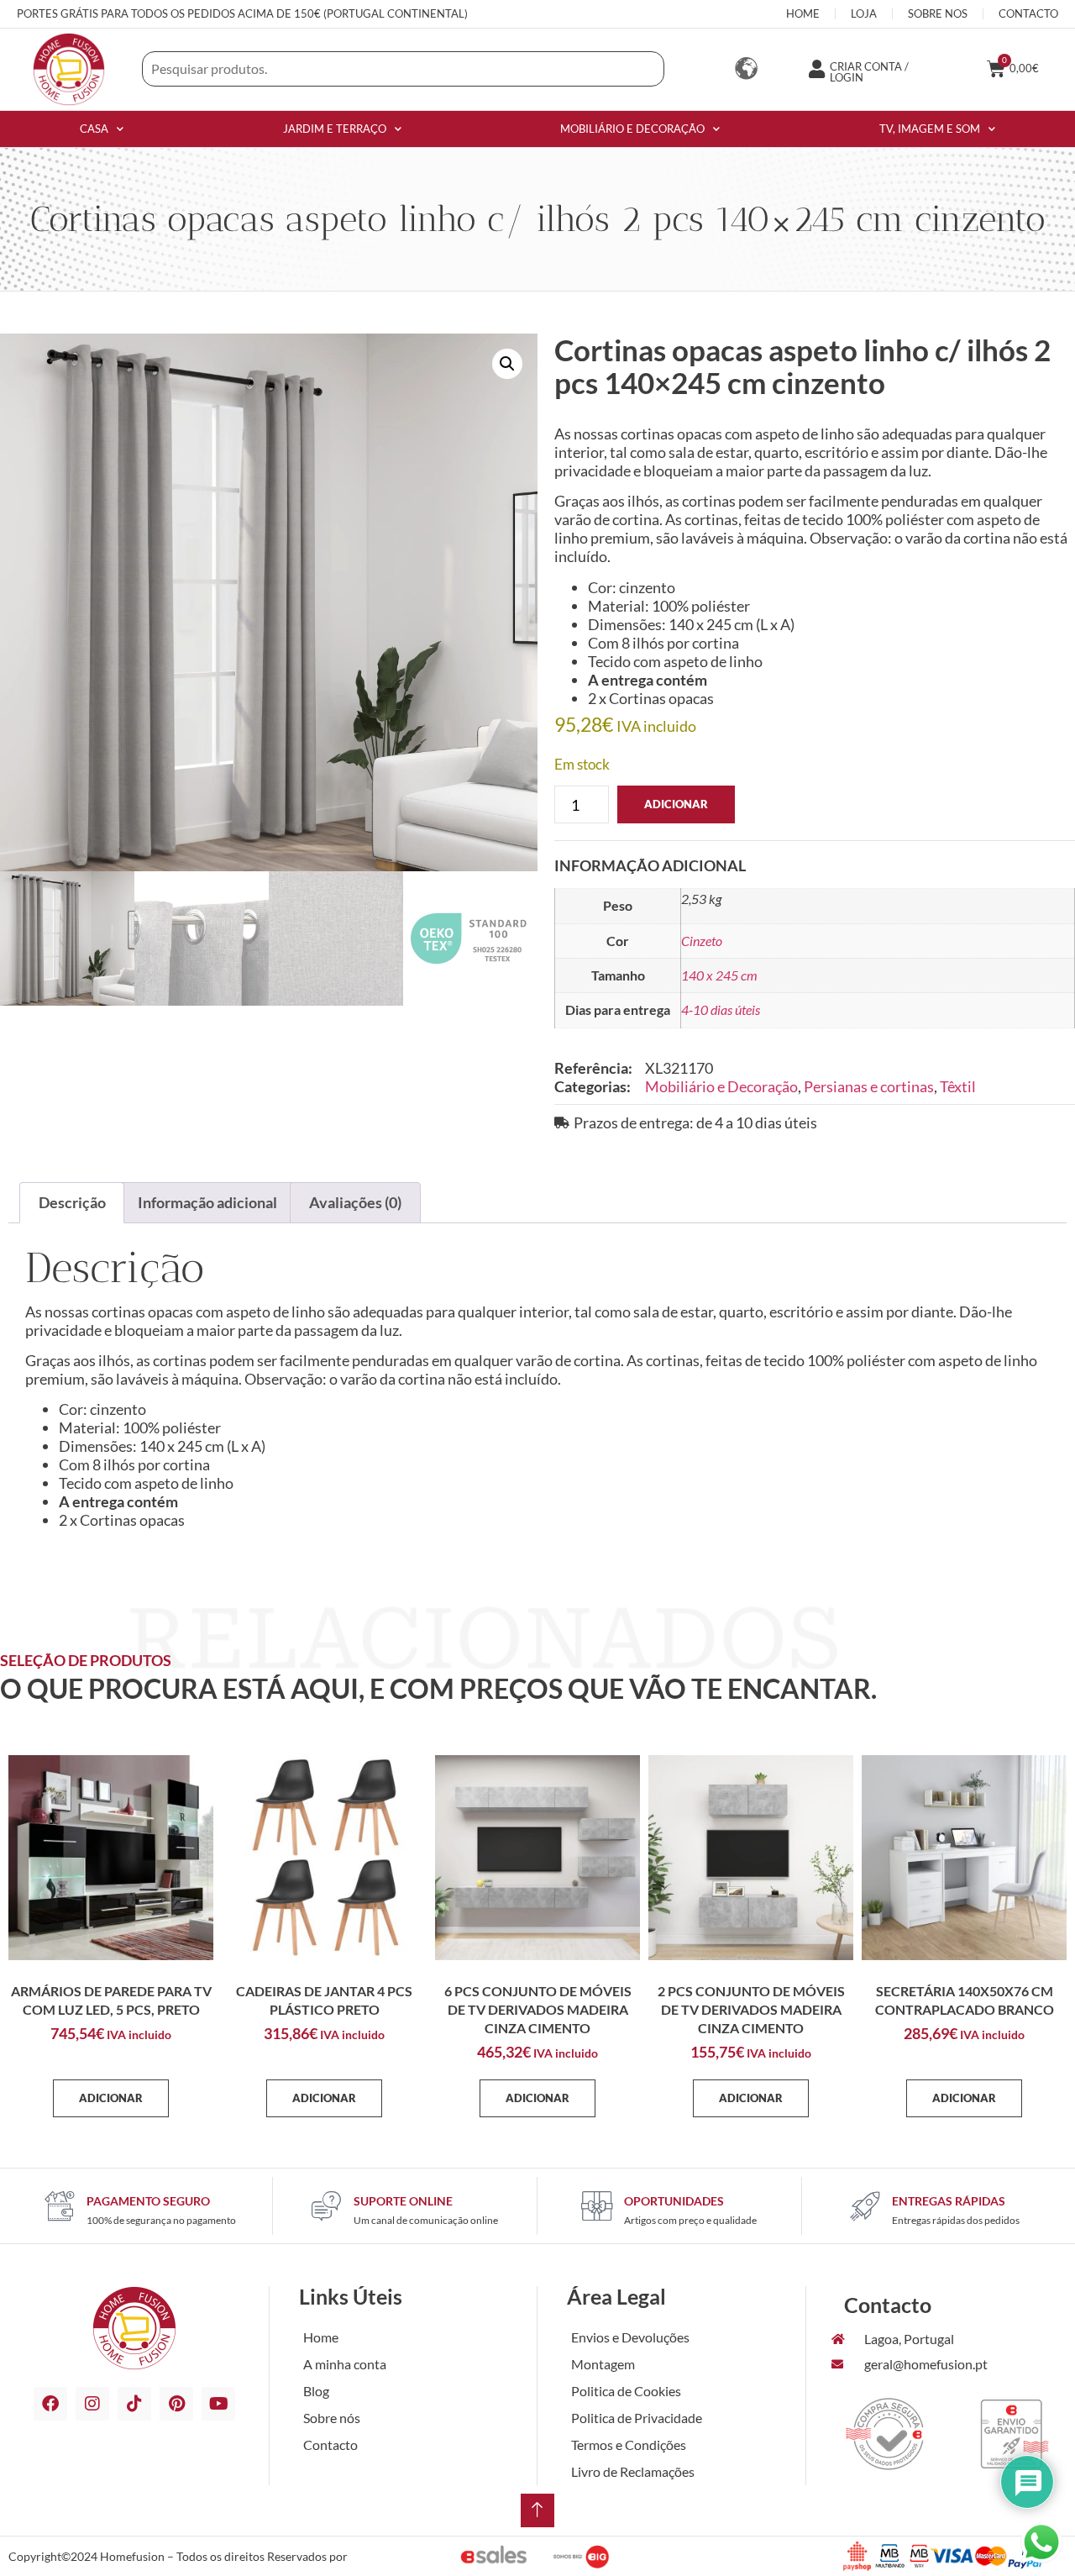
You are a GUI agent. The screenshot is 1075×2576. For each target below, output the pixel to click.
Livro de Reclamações (633, 2471)
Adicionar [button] (111, 2098)
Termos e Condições (629, 2445)
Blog (316, 2391)
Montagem (603, 2364)
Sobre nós (332, 2418)
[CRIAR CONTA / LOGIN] (816, 69)
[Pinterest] (176, 2404)
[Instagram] (92, 2404)
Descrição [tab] (72, 1202)
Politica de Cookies (626, 2391)
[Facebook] (50, 2404)
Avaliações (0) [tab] (355, 1202)
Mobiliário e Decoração (632, 129)
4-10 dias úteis (721, 1009)
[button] (507, 364)
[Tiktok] (134, 2404)
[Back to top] (537, 2510)
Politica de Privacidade (637, 2418)
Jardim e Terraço (335, 129)
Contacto (330, 2445)
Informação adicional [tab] (207, 1202)
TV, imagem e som (930, 129)
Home (321, 2337)
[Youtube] (218, 2404)
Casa (94, 129)
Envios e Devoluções (630, 2337)
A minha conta (345, 2364)
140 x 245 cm (719, 975)
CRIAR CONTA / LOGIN (869, 72)
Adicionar (676, 804)
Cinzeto (702, 941)
